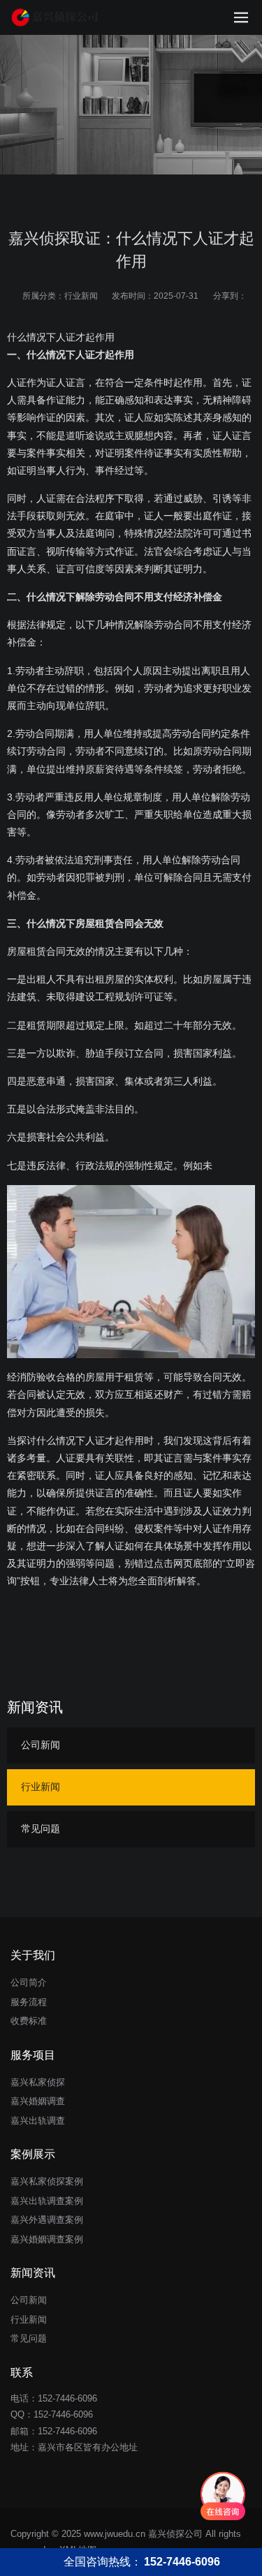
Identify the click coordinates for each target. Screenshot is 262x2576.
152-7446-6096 (63, 2414)
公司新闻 (41, 1745)
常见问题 (41, 1829)
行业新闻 (81, 296)
